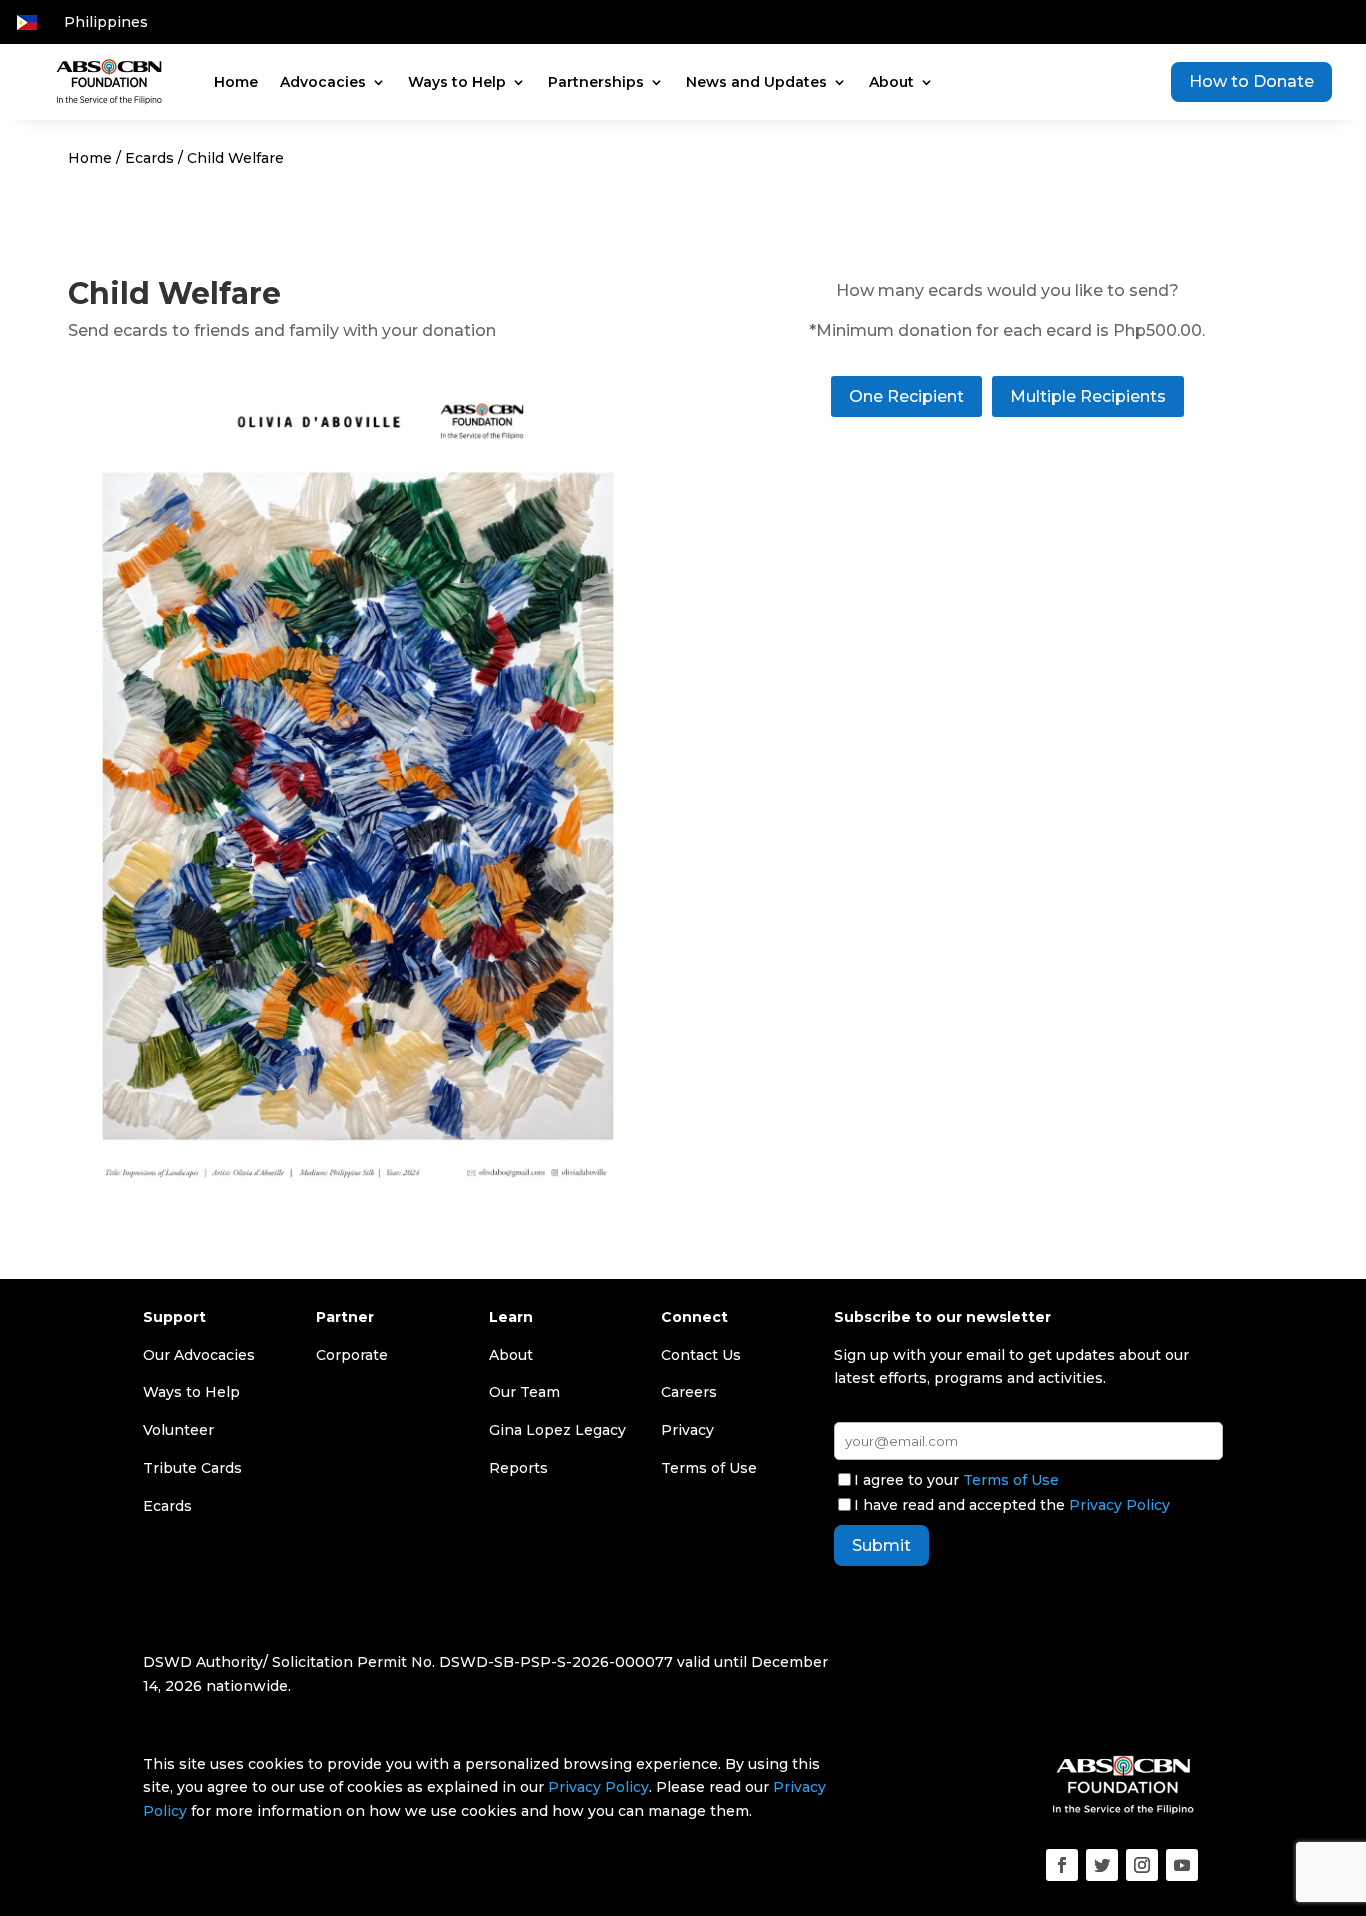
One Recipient (906, 396)
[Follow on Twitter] (1102, 1865)
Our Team (524, 1392)
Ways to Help (457, 82)
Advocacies (323, 82)
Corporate (352, 1355)
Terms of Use (1011, 1480)
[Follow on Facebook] (1062, 1865)
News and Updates (756, 82)
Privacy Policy (1119, 1505)
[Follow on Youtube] (1182, 1865)
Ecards (149, 158)
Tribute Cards (192, 1468)
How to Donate (1251, 81)
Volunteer (178, 1430)
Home (236, 82)
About (891, 82)
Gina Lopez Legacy (557, 1430)
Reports (518, 1468)
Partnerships (596, 82)
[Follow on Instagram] (1142, 1865)
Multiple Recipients (1088, 396)
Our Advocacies (199, 1355)
